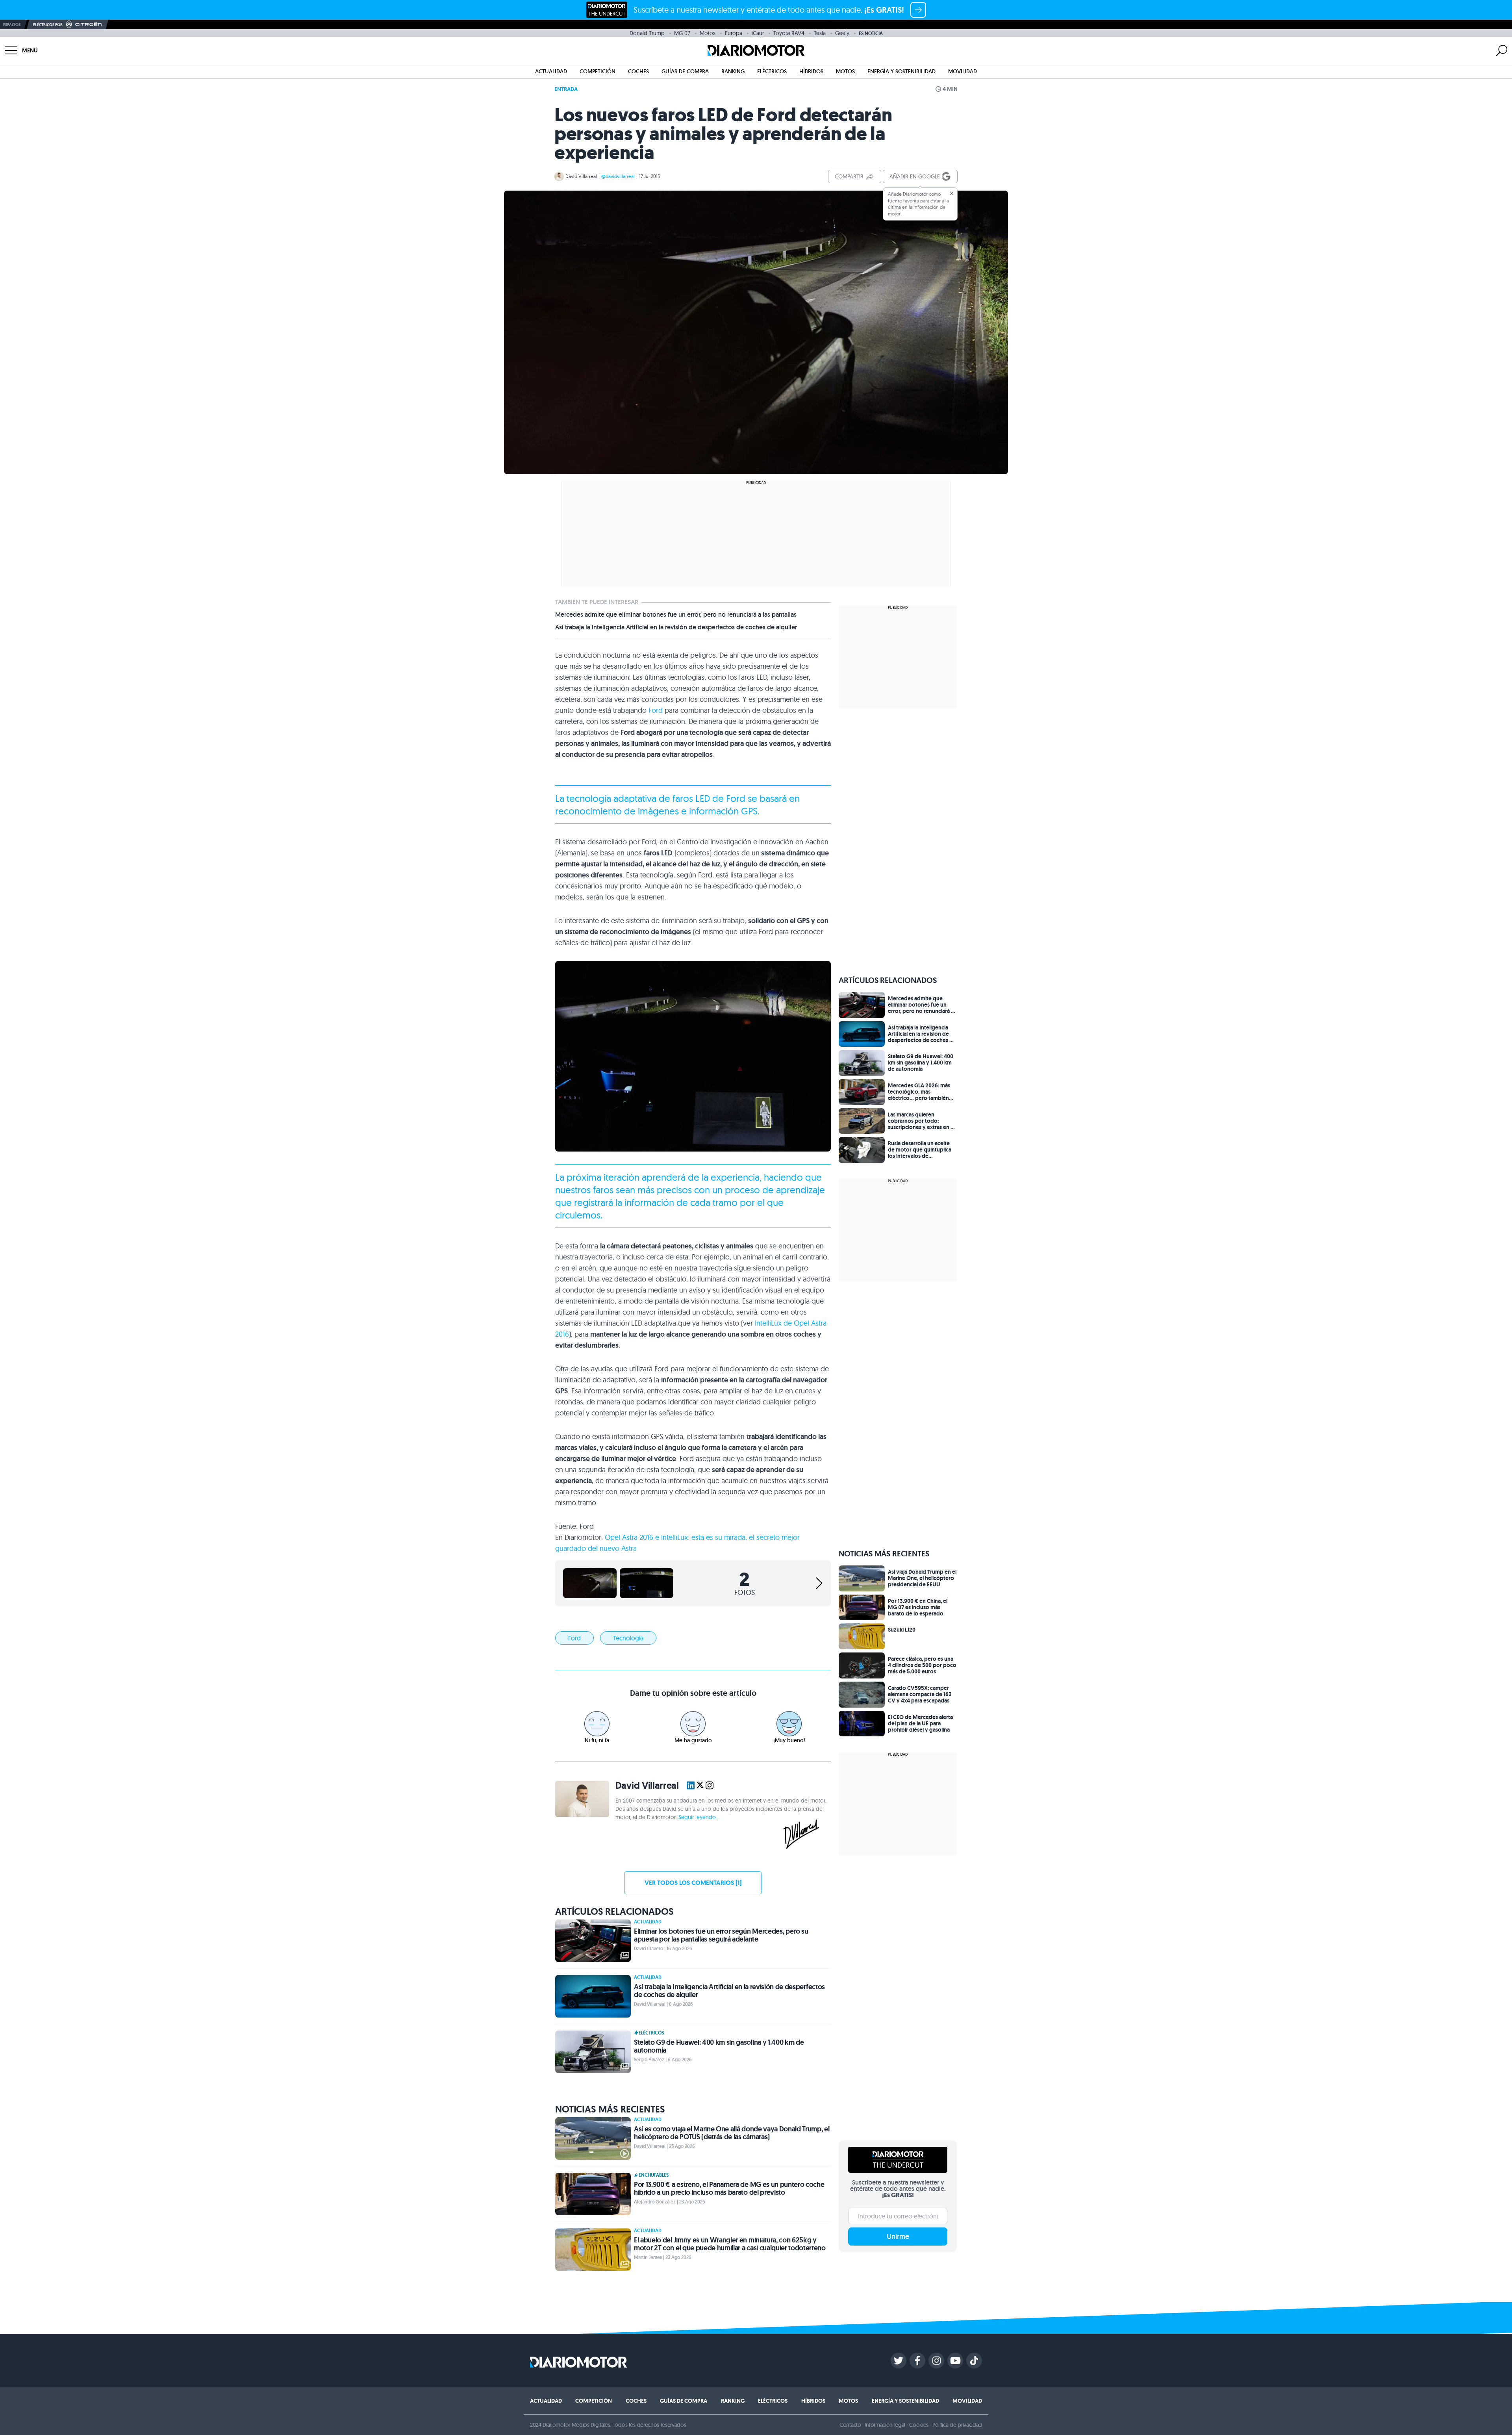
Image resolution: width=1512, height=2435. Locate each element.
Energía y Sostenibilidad (901, 71)
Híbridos (811, 71)
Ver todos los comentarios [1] (693, 1883)
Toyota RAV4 (789, 33)
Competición (598, 71)
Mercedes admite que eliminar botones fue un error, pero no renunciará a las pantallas (676, 615)
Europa (734, 33)
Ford (656, 710)
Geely (842, 33)
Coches (638, 71)
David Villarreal (581, 176)
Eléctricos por (48, 25)
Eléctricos (772, 71)
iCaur (758, 33)
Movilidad (963, 71)
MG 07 (682, 33)
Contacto (850, 2425)
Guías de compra (685, 71)
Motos (708, 33)
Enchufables (654, 2175)
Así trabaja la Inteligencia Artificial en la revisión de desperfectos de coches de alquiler (676, 627)
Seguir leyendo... (699, 1817)
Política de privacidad (957, 2425)
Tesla (820, 33)
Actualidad (551, 71)
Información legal (885, 2425)
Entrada (566, 89)
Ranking (733, 71)
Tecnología (628, 1638)
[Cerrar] (952, 193)
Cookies (919, 2425)
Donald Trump (647, 33)
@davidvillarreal (618, 176)
